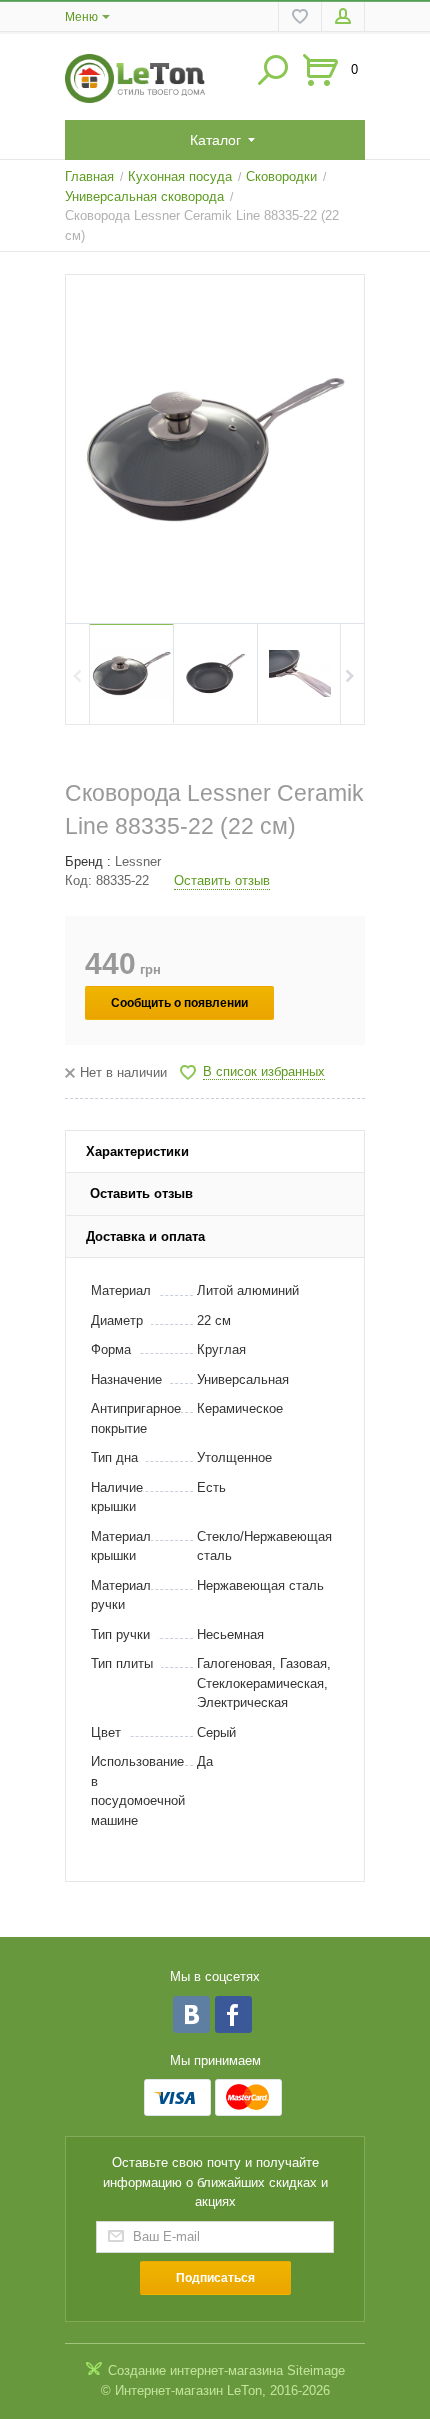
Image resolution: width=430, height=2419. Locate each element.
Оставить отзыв (222, 880)
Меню (81, 17)
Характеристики (137, 1151)
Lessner (138, 861)
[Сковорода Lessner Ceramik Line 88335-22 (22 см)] (215, 449)
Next (351, 674)
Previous (78, 674)
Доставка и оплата (145, 1236)
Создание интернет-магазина (195, 2370)
